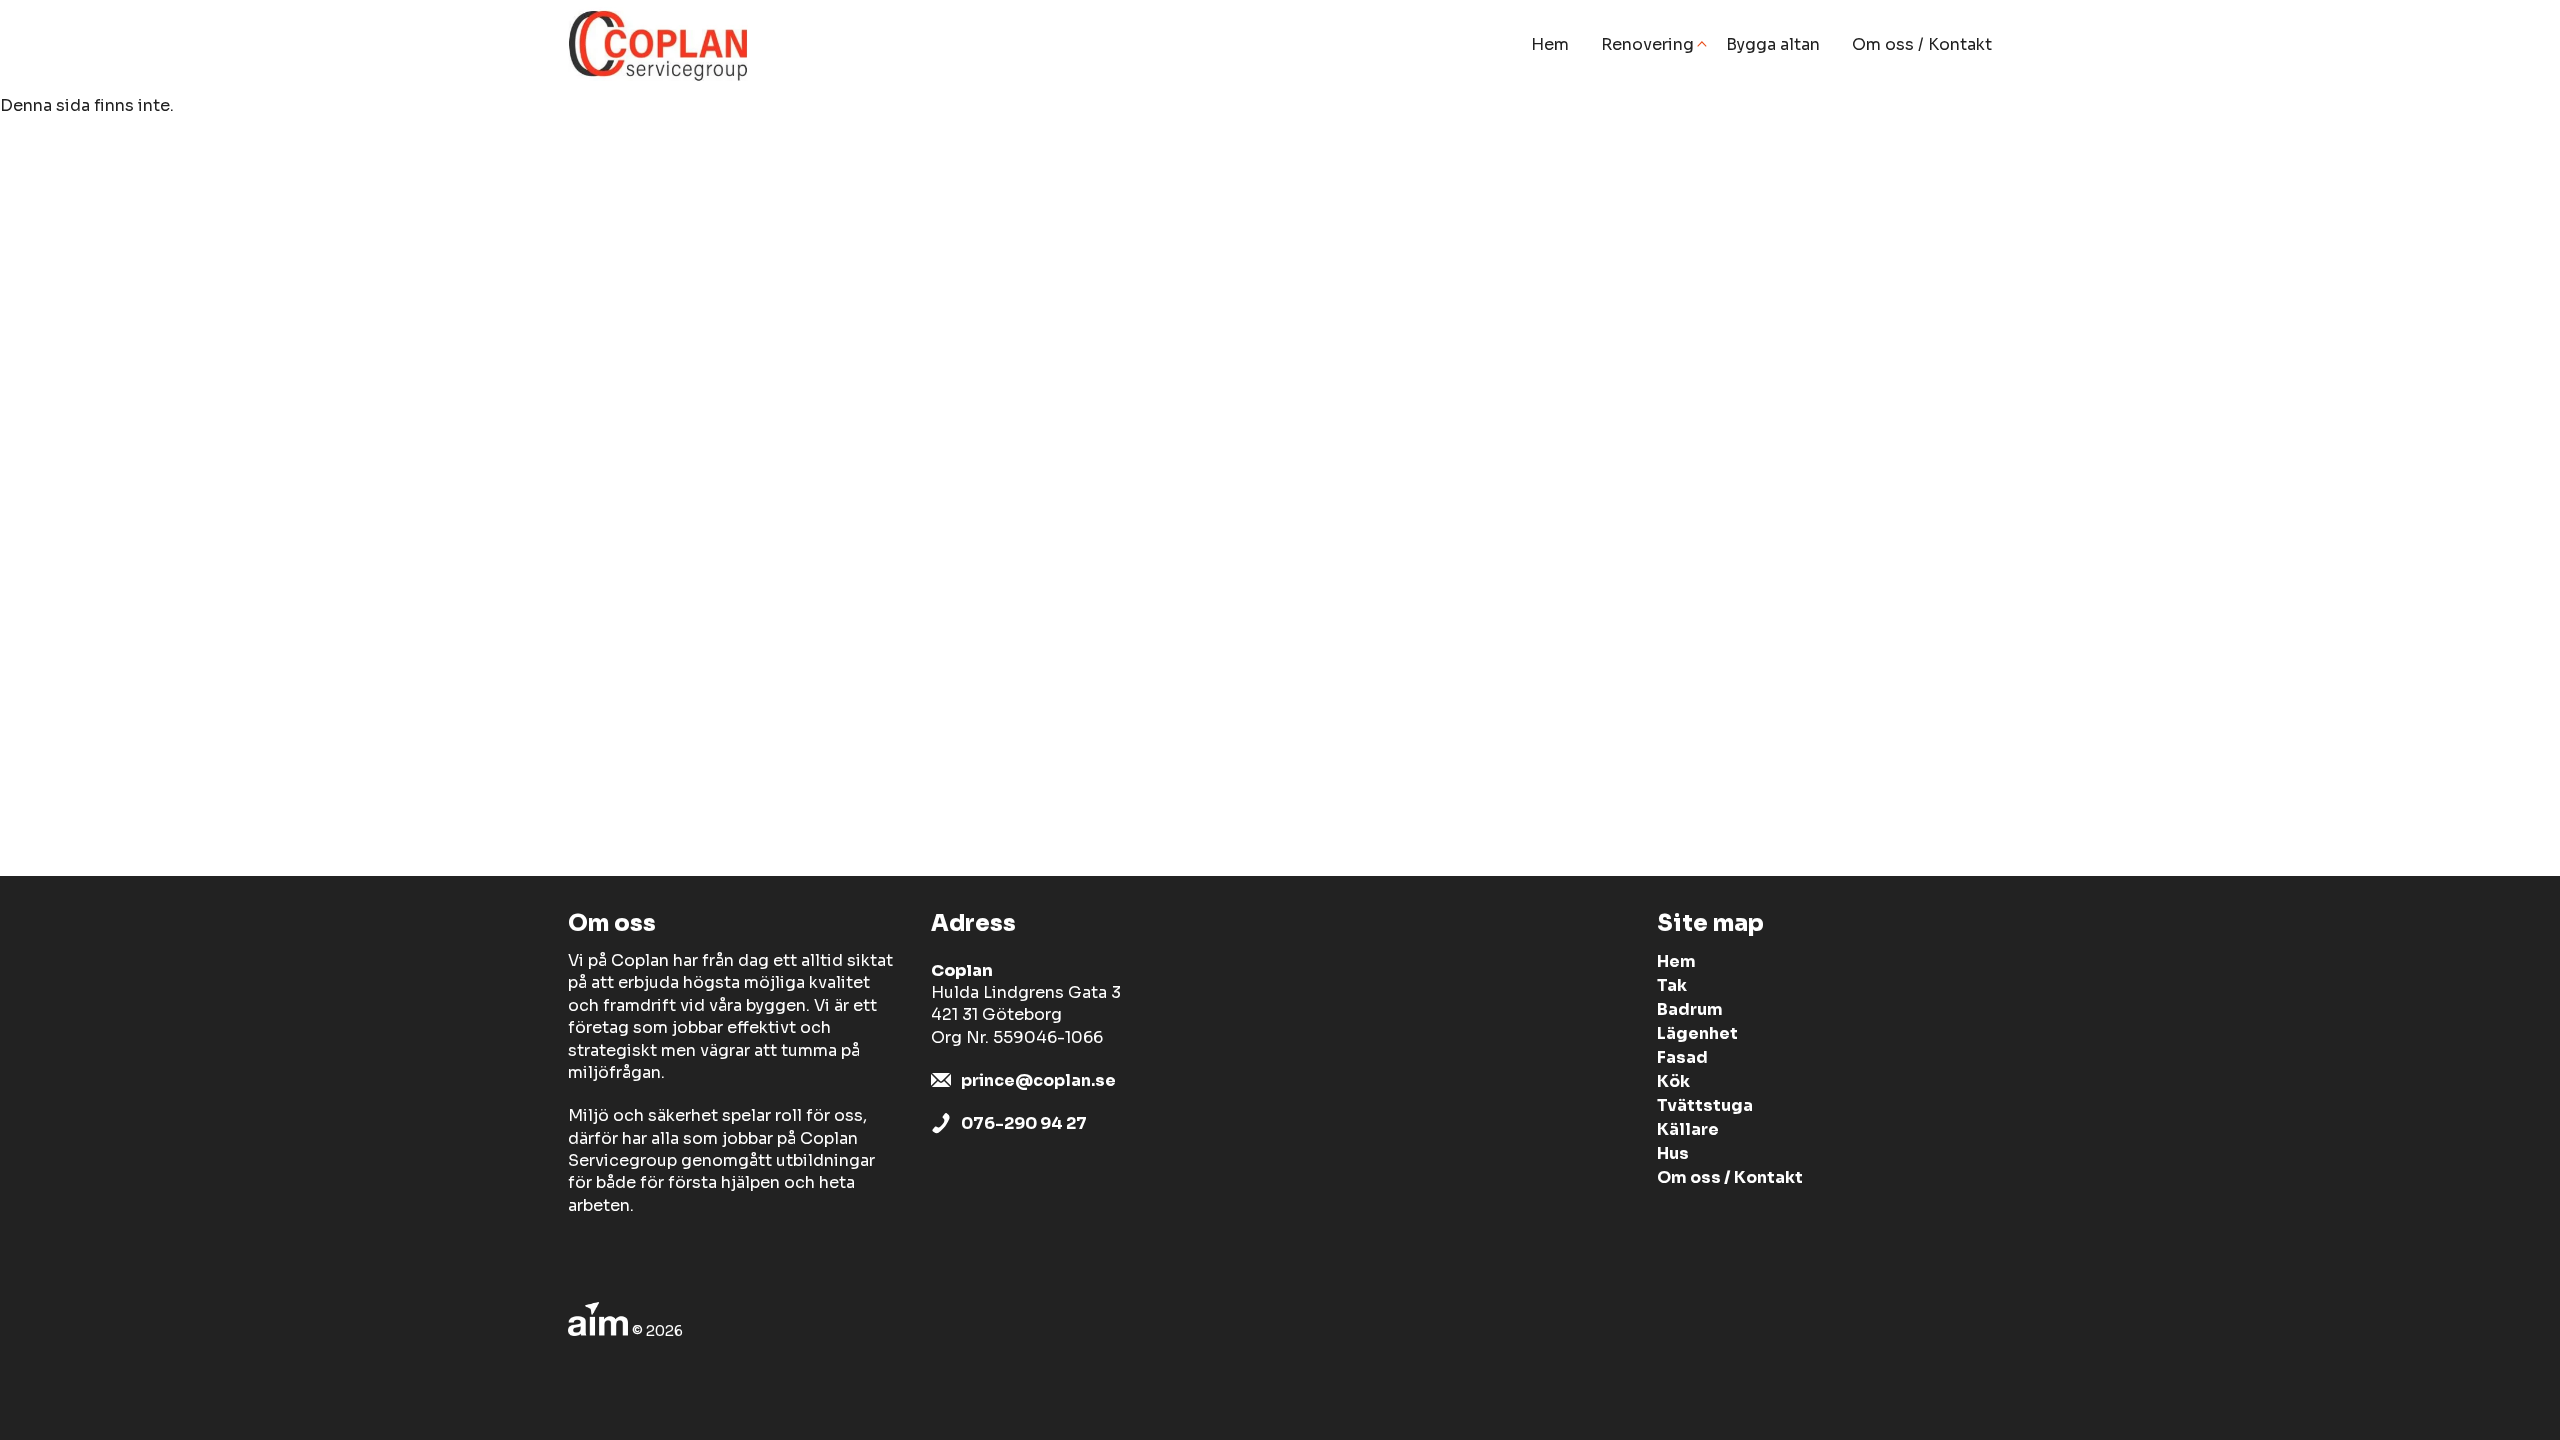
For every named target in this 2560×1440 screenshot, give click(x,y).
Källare (1688, 1129)
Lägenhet (1697, 1033)
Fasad (1682, 1057)
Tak (1672, 985)
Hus (1673, 1153)
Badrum (1690, 1009)
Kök (1673, 1081)
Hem (1550, 44)
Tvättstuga (1705, 1105)
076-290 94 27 (1024, 1123)
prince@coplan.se (1038, 1080)
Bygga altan (1773, 44)
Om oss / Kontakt (1922, 44)
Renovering (1647, 44)
